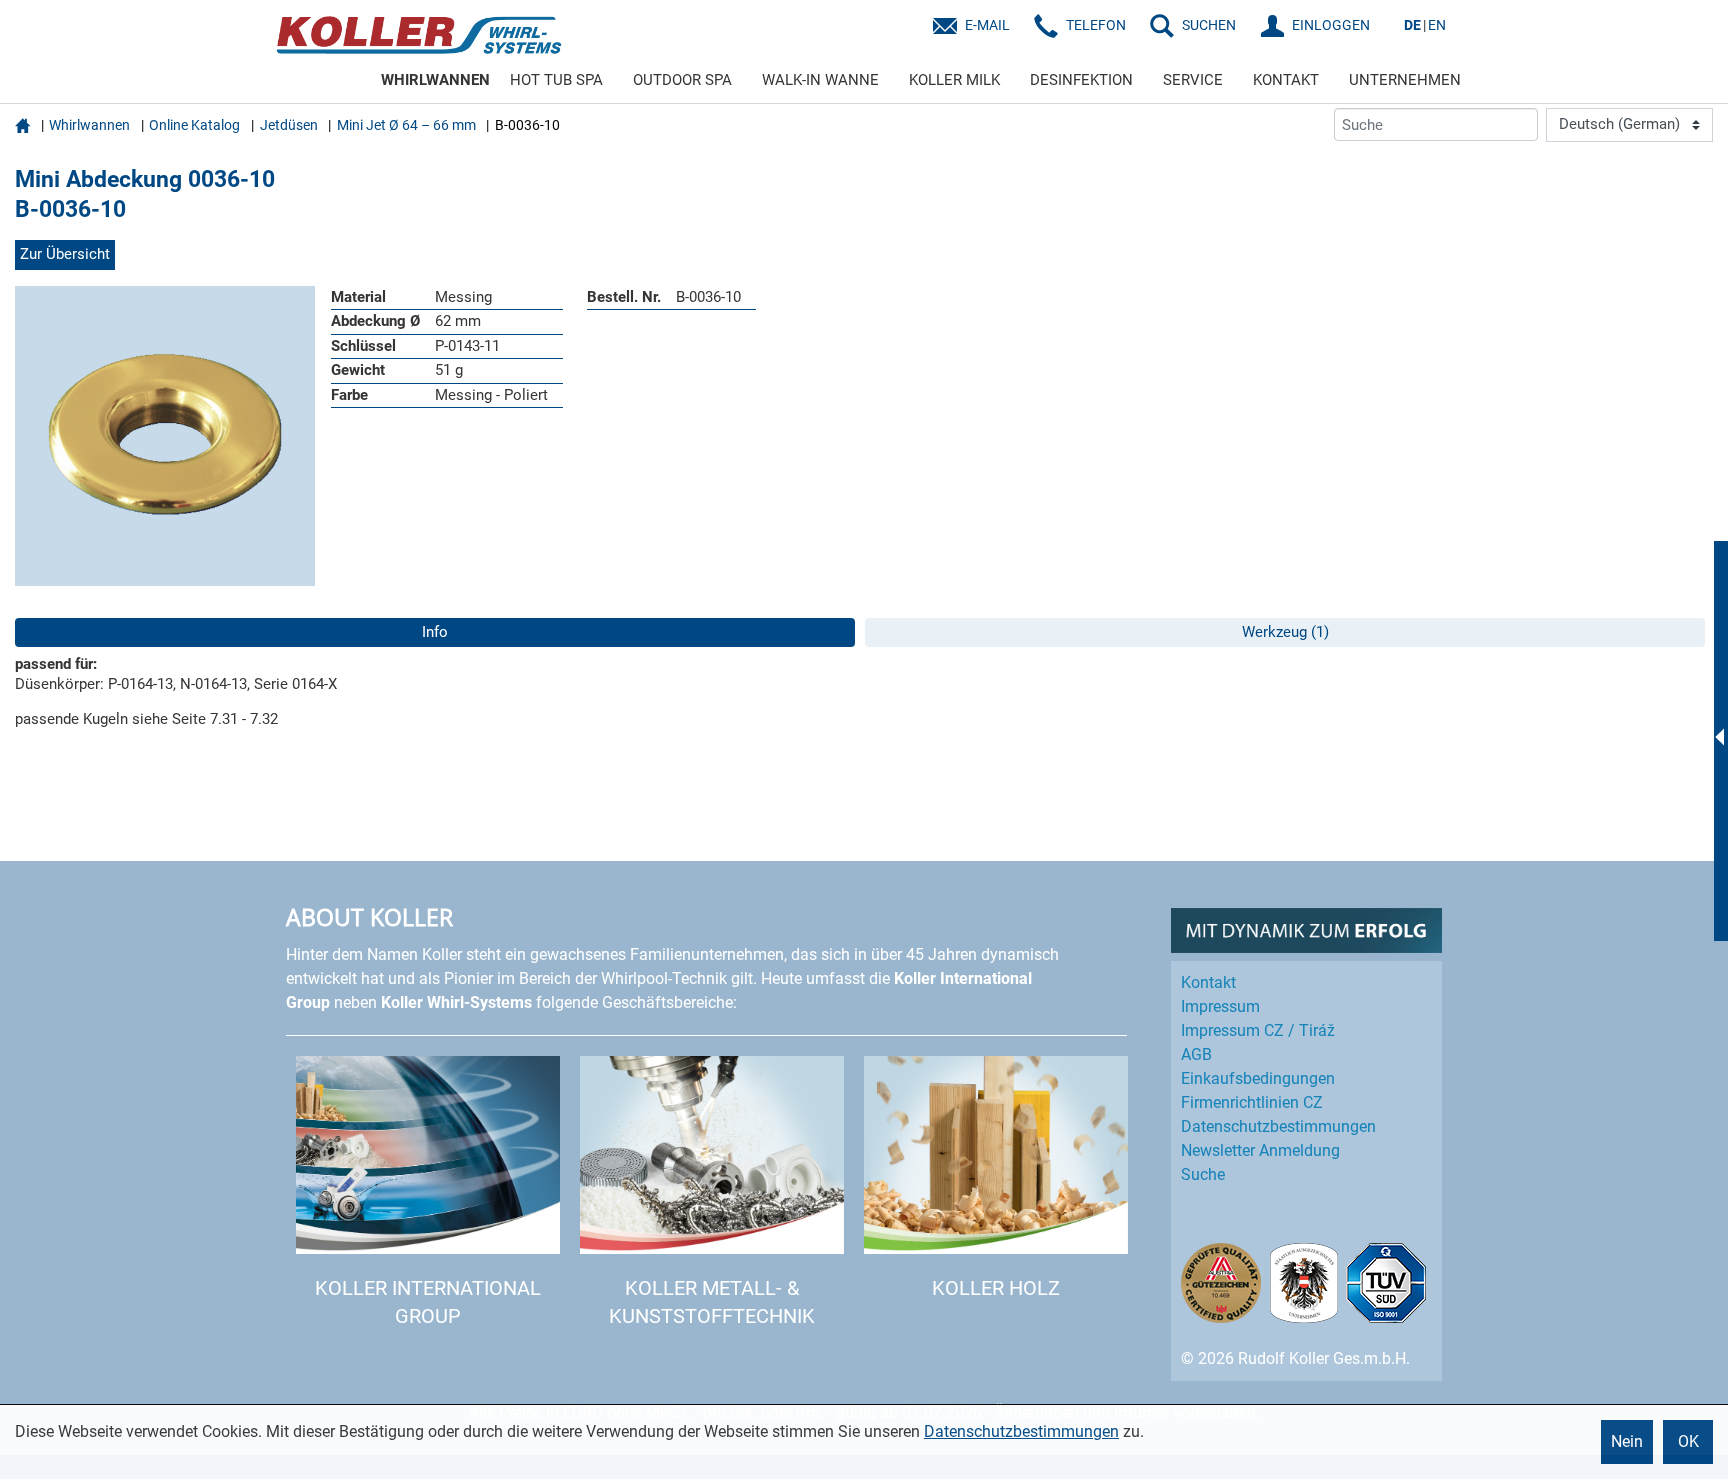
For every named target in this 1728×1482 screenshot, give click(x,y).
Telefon (1096, 25)
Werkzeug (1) (1285, 632)
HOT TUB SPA (556, 80)
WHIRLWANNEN (435, 80)
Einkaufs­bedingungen (1258, 1078)
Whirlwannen (89, 125)
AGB (1196, 1054)
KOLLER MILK (954, 80)
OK (1688, 1441)
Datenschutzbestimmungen (1021, 1431)
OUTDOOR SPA (682, 80)
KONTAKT (1286, 80)
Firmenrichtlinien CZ (1252, 1102)
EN (1437, 25)
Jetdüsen (289, 125)
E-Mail (987, 25)
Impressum (1220, 1006)
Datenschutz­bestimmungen (1278, 1126)
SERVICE (1193, 80)
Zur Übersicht (65, 254)
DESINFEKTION (1081, 80)
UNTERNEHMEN (1405, 80)
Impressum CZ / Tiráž (1258, 1030)
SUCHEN (1209, 25)
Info (435, 632)
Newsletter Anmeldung (1260, 1150)
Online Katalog (194, 125)
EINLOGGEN (1331, 25)
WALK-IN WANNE (820, 80)
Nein (1627, 1441)
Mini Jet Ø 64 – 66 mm (406, 125)
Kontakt (1208, 982)
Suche (1203, 1174)
